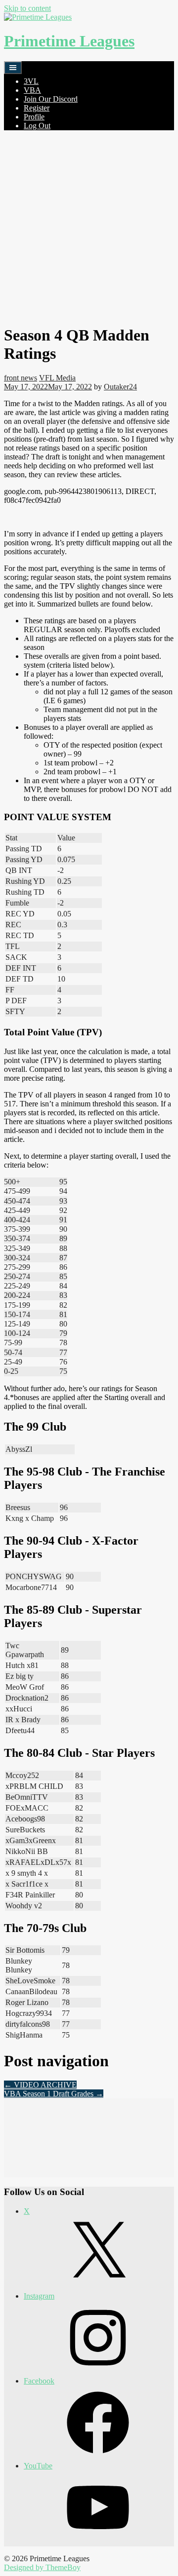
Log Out (37, 126)
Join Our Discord (51, 99)
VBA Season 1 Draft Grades (54, 2094)
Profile (34, 117)
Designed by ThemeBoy (42, 2567)
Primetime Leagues (69, 41)
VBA (32, 90)
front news (21, 378)
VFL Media (57, 378)
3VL (31, 81)
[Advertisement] (89, 227)
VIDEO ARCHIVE (40, 2085)
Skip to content (27, 8)
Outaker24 (120, 387)
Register (37, 108)
